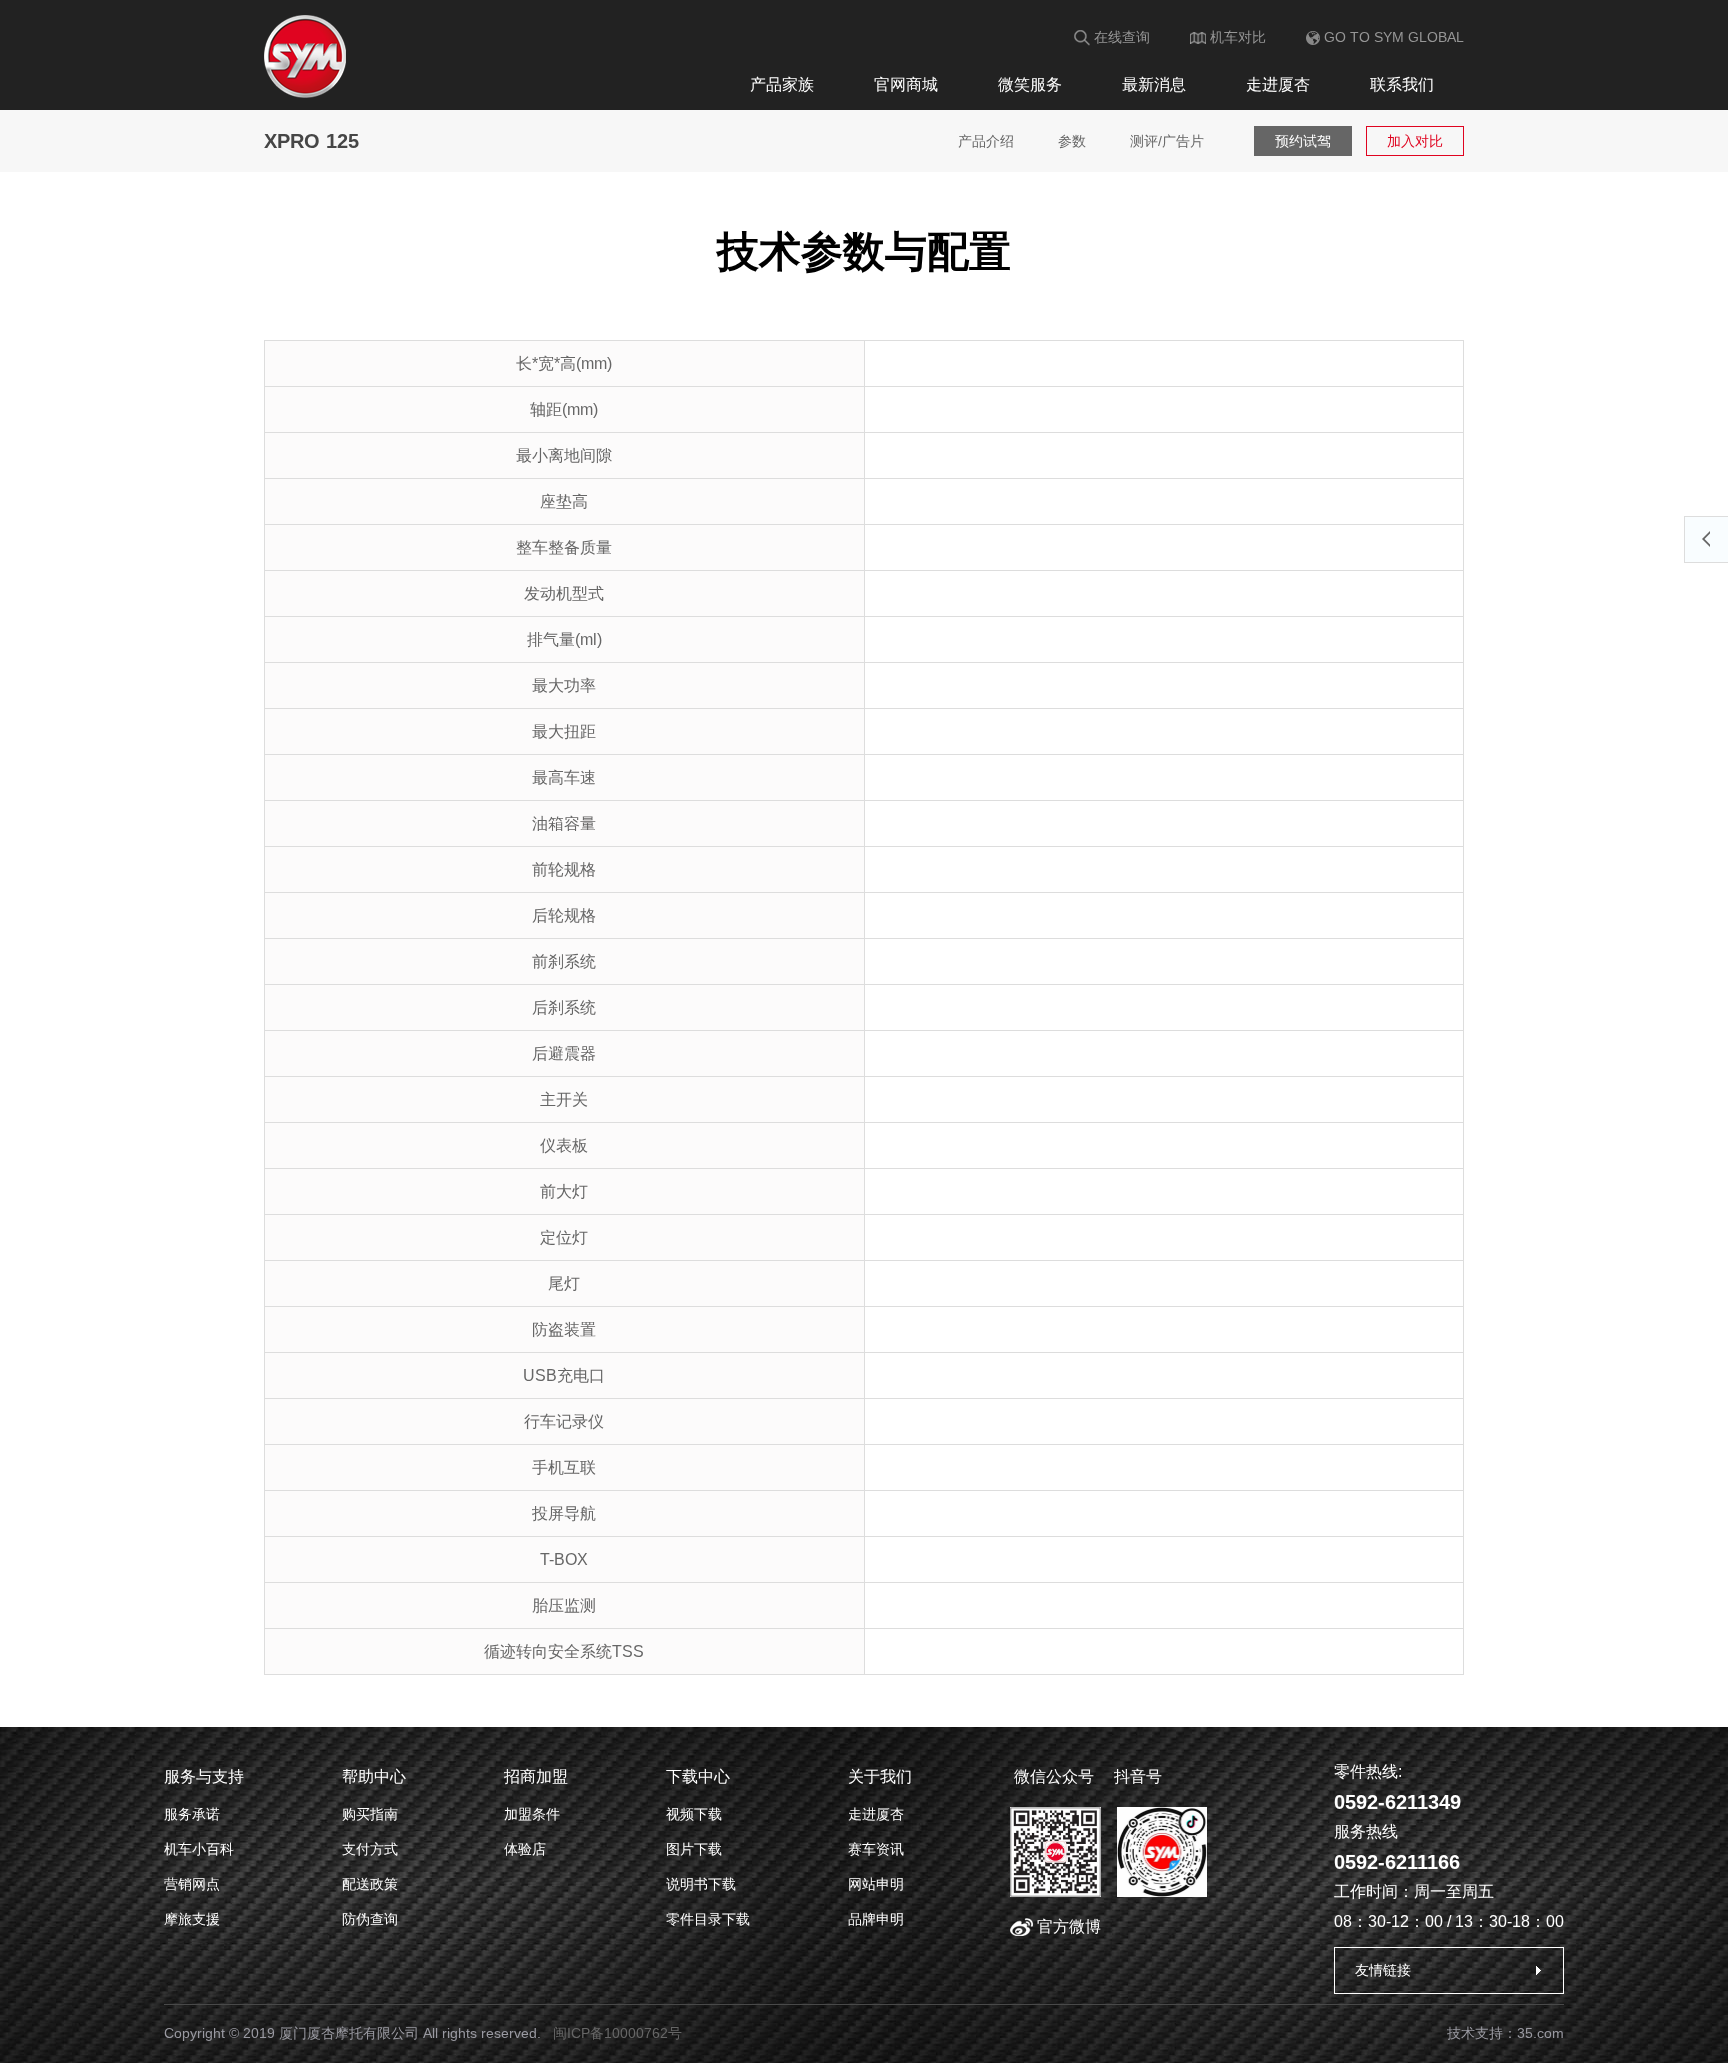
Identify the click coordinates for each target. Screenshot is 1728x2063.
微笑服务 (1030, 84)
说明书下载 (701, 1884)
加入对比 (1415, 141)
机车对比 (1236, 37)
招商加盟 (536, 1776)
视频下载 (694, 1814)
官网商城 (906, 84)
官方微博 (1067, 1926)
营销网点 (192, 1884)
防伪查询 (370, 1919)
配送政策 (370, 1884)
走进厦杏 (1278, 84)
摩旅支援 (192, 1919)
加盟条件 (532, 1814)
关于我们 (880, 1776)
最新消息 (1154, 84)
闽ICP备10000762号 (617, 2033)
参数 (1072, 141)
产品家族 (782, 84)
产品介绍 (986, 141)
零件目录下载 (708, 1919)
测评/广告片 (1167, 141)
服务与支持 (204, 1776)
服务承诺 (192, 1814)
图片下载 (694, 1849)
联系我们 (1402, 84)
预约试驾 (1303, 141)
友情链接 (1383, 1970)
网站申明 (876, 1884)
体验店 (525, 1849)
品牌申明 (876, 1919)
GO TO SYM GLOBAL (1392, 37)
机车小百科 (199, 1849)
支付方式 (370, 1849)
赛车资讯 (876, 1849)
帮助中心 (374, 1776)
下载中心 (698, 1776)
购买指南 (370, 1814)
